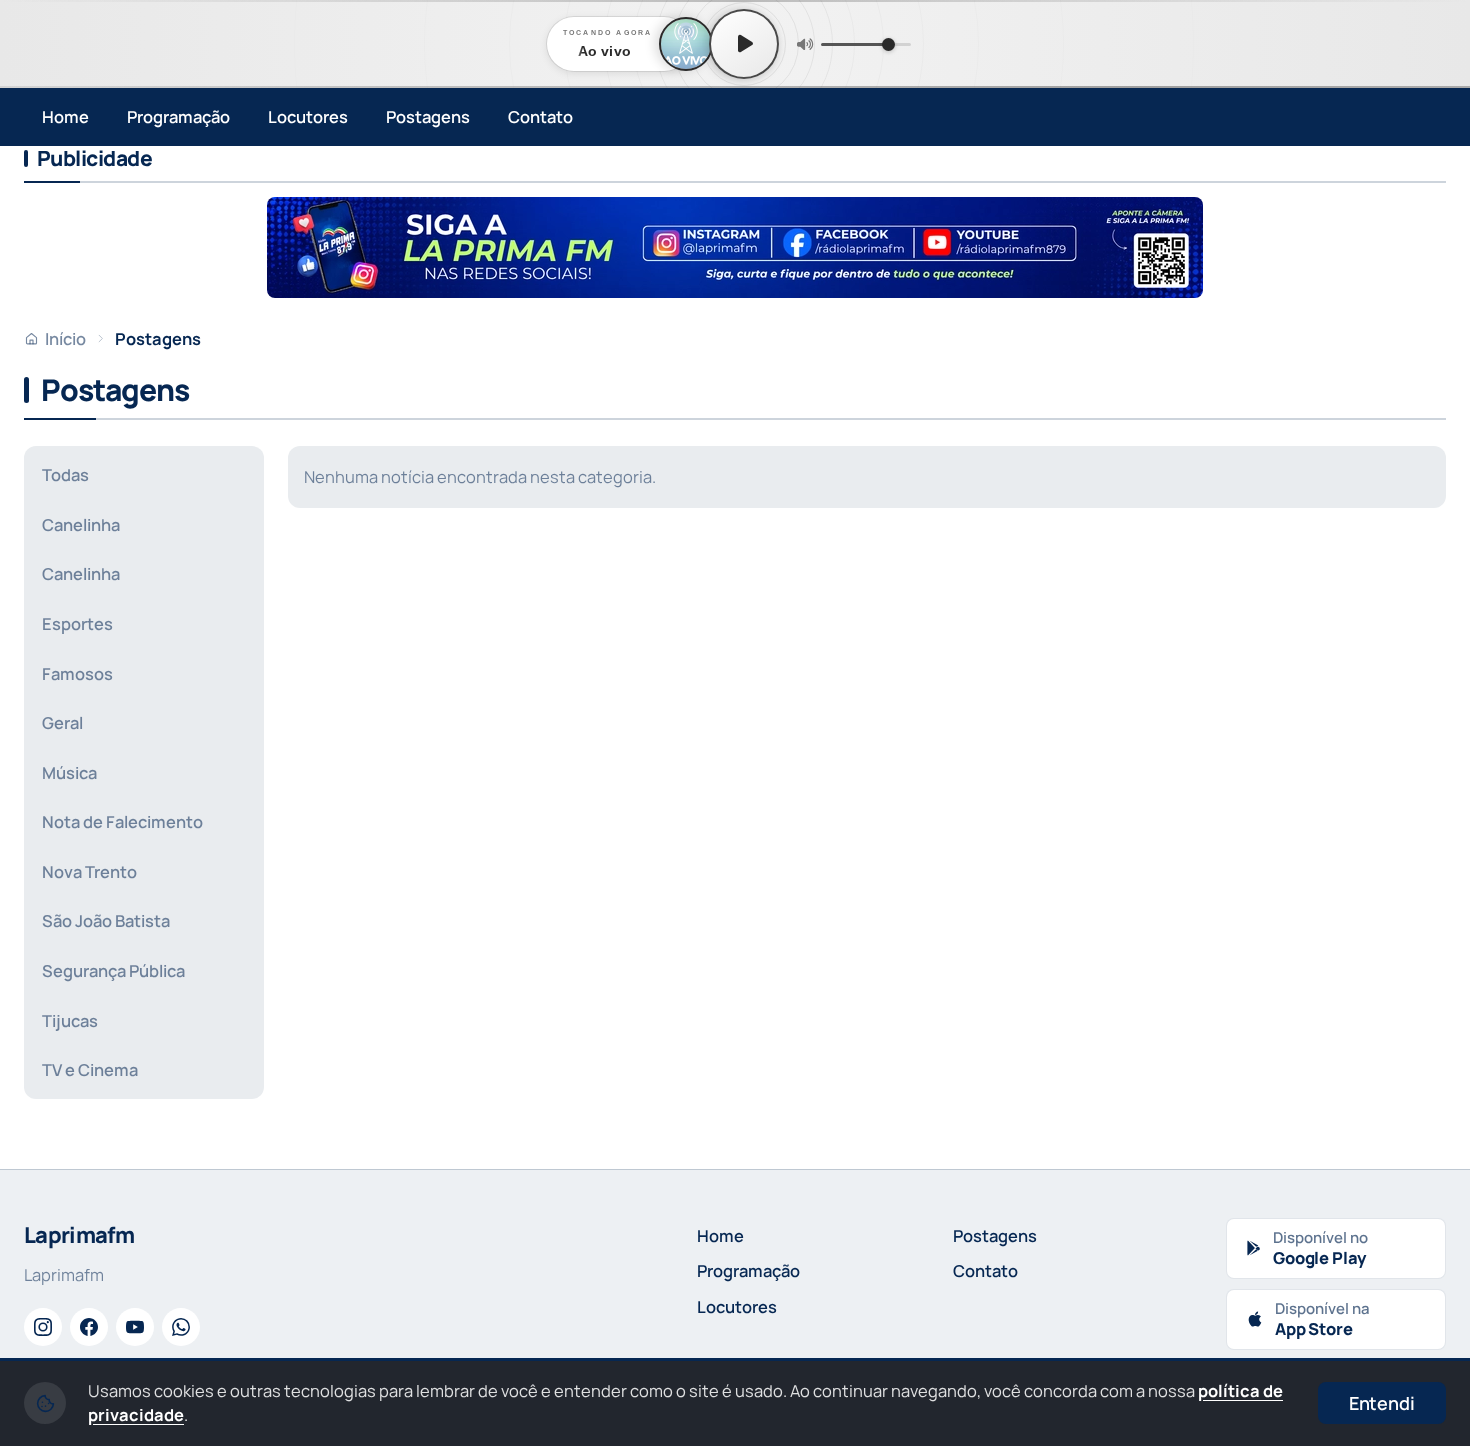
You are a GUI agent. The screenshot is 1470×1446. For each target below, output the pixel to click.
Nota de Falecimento (122, 821)
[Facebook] (89, 1327)
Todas (65, 474)
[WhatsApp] (181, 1327)
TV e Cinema (90, 1069)
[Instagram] (43, 1327)
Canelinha (81, 524)
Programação (178, 116)
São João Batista (106, 920)
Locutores (308, 116)
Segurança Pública (113, 970)
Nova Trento (89, 871)
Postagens (428, 116)
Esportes (77, 623)
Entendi (1382, 1403)
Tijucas (70, 1020)
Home (65, 116)
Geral (62, 722)
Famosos (77, 673)
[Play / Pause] (744, 44)
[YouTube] (135, 1327)
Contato (540, 116)
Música (69, 772)
